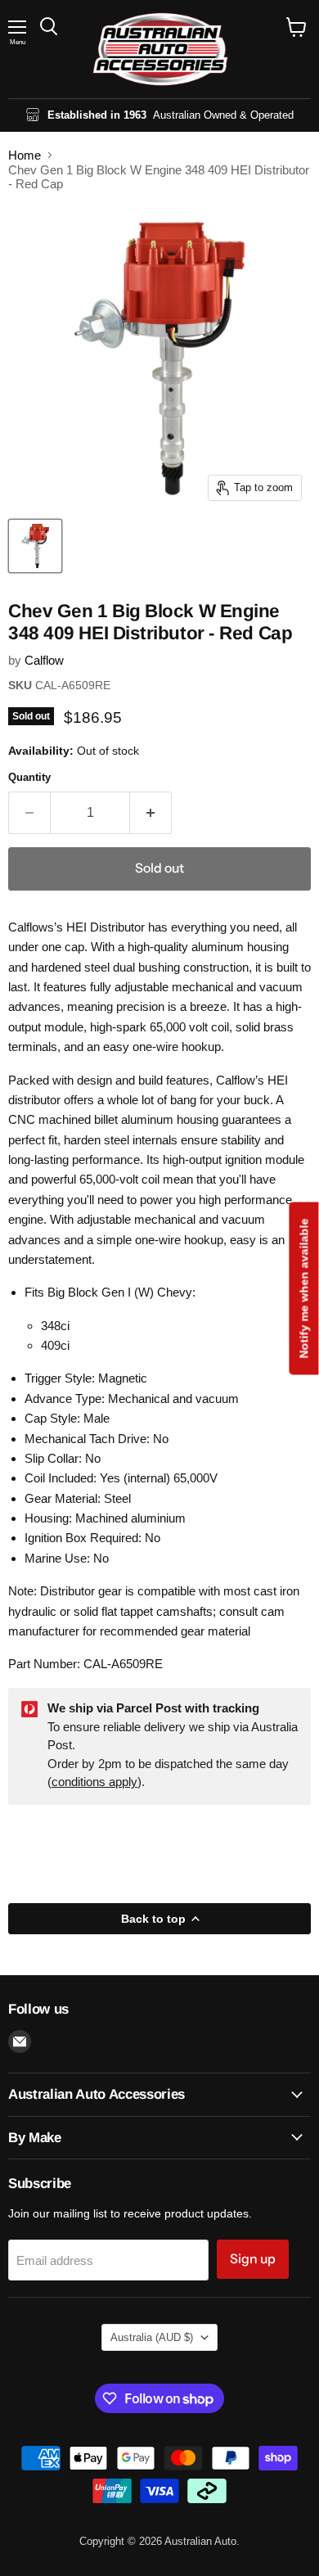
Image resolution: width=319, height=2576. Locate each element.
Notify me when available (303, 1288)
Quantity (29, 777)
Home (25, 155)
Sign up (253, 2259)
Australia (152, 2337)
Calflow (44, 660)
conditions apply (94, 1782)
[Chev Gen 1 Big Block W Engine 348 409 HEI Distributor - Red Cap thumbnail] (35, 546)
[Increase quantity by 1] (151, 813)
